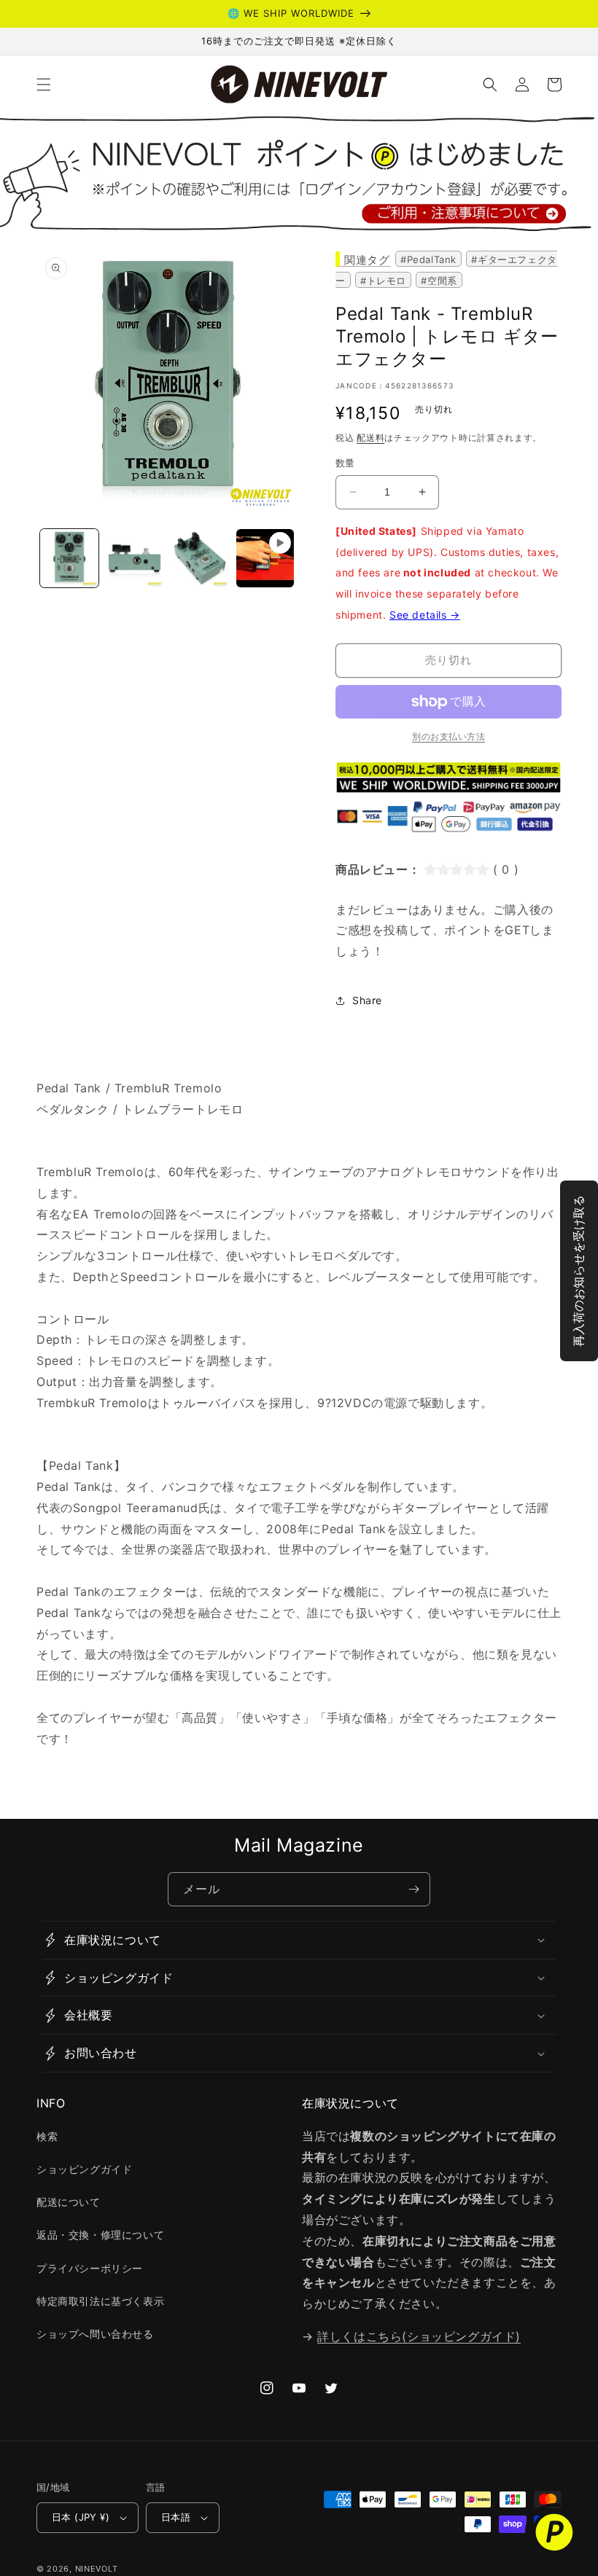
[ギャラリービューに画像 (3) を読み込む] (200, 558)
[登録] (413, 1889)
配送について (69, 2202)
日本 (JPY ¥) (81, 2517)
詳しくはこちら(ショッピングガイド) (419, 2336)
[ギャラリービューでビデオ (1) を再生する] (265, 558)
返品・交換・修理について (100, 2235)
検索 (47, 2136)
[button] (44, 85)
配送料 (370, 438)
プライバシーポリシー (90, 2268)
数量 (345, 463)
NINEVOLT (97, 2569)
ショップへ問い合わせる (95, 2334)
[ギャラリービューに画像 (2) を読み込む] (135, 558)
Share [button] (367, 1000)
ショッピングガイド (84, 2169)
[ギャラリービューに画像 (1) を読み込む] (69, 558)
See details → (425, 615)
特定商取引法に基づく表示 (100, 2301)
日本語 (176, 2517)
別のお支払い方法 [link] (448, 736)
